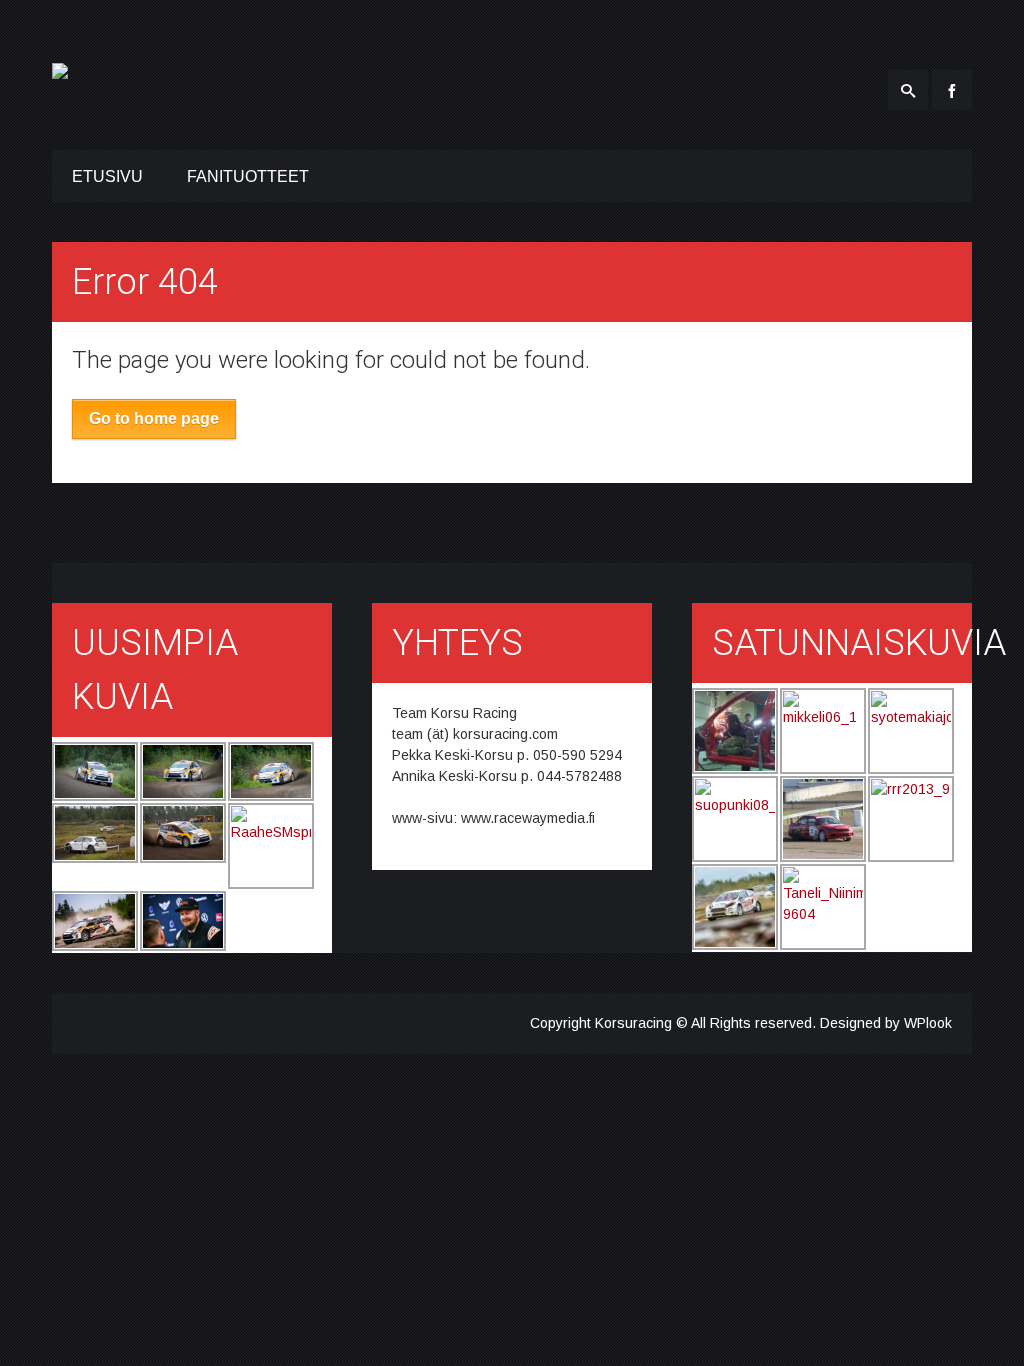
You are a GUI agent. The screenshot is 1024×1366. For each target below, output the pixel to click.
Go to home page (154, 418)
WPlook (928, 1023)
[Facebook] (952, 90)
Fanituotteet (248, 176)
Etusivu (107, 176)
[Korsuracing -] (60, 67)
